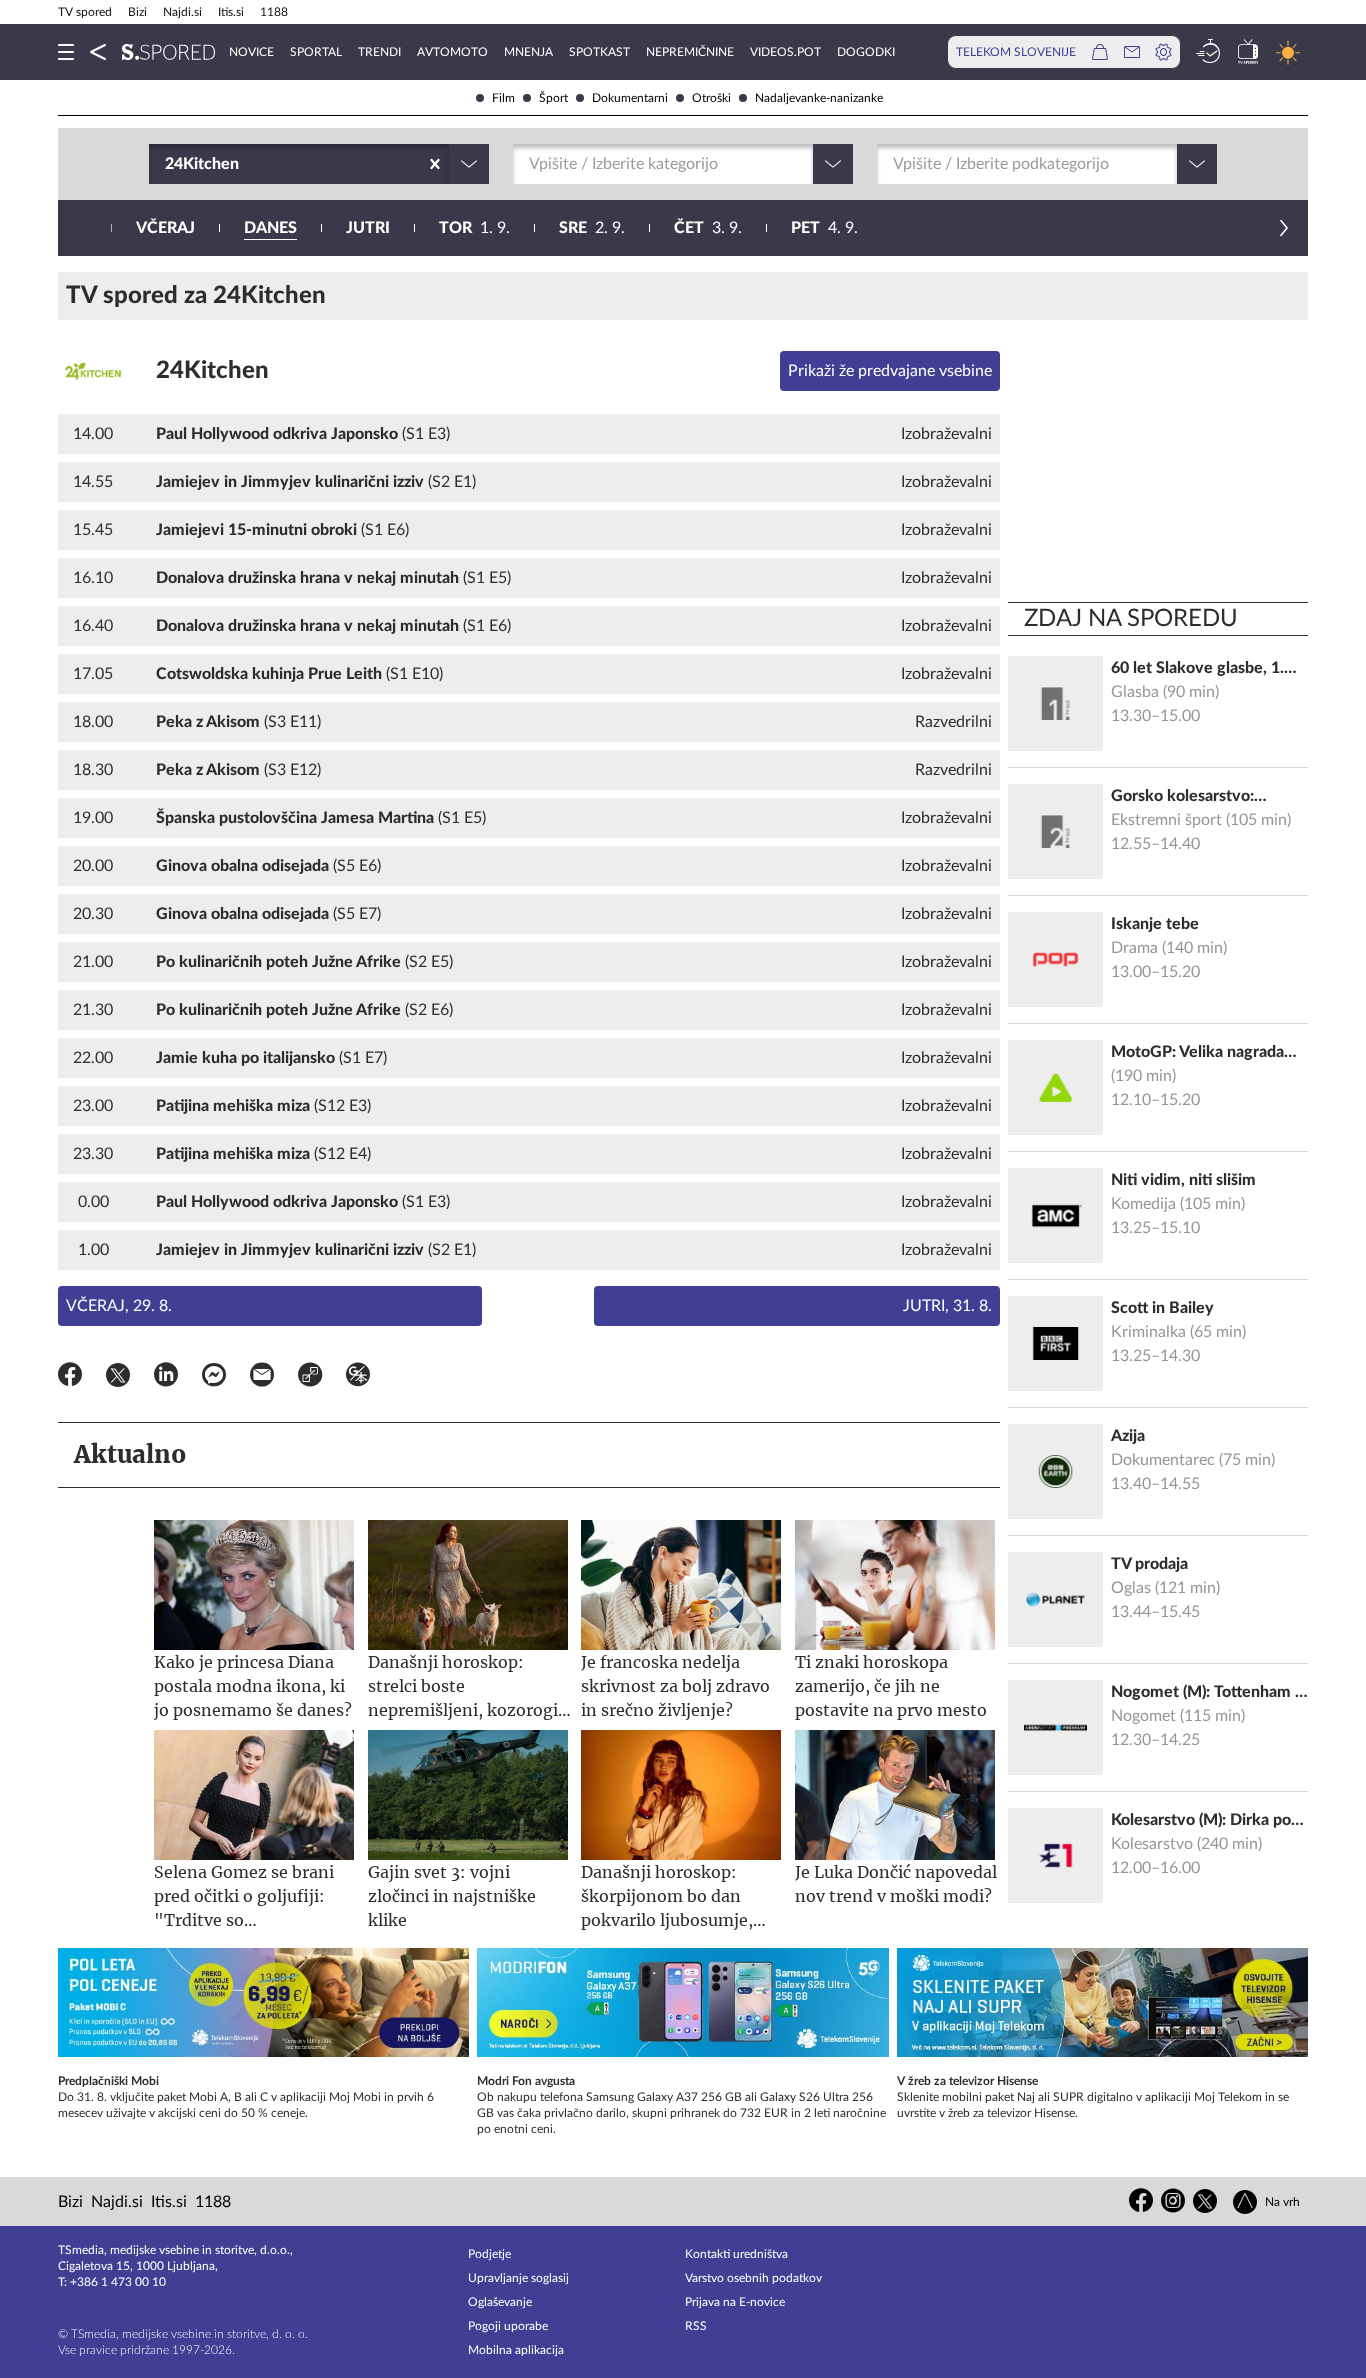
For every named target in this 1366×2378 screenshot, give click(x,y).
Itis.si (231, 12)
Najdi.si (182, 12)
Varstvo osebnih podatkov (753, 2278)
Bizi (137, 12)
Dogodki (866, 52)
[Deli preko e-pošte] (262, 1378)
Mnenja (528, 52)
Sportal (316, 52)
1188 (274, 12)
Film (503, 98)
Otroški (711, 98)
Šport (553, 98)
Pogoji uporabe (508, 2326)
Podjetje (489, 2254)
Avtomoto (452, 52)
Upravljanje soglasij (518, 2278)
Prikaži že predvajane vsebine (890, 371)
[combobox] (167, 164)
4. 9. (824, 228)
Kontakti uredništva (736, 2254)
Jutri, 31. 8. (947, 1306)
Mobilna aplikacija (516, 2350)
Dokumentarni (630, 98)
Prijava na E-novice (735, 2302)
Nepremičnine (690, 52)
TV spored (85, 12)
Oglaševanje (500, 2302)
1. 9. (474, 228)
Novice (251, 52)
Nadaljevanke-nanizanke (819, 98)
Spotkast (599, 52)
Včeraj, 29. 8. (119, 1306)
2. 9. (592, 228)
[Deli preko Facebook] (70, 1378)
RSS (696, 2326)
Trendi (379, 52)
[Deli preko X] (118, 1378)
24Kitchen (212, 371)
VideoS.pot (785, 52)
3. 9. (708, 228)
